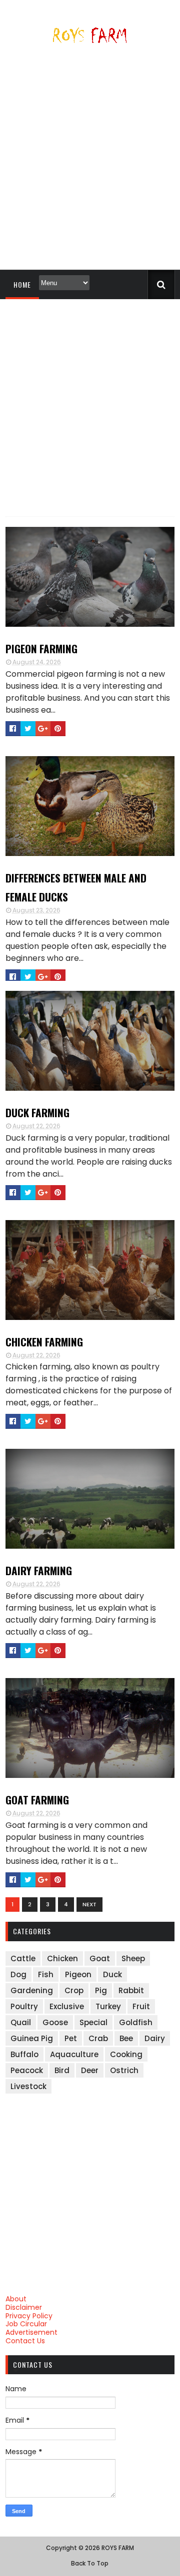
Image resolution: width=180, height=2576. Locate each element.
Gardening (32, 1990)
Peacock (27, 2070)
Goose (55, 2022)
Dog (18, 1974)
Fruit (141, 2006)
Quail (21, 2022)
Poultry (24, 2006)
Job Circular (26, 2324)
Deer (90, 2070)
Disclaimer (24, 2307)
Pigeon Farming (41, 648)
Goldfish (136, 2022)
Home (22, 284)
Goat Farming (37, 1800)
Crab (98, 2038)
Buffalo (24, 2054)
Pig (101, 1990)
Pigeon (78, 1974)
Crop (74, 1990)
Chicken (62, 1958)
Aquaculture (74, 2054)
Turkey (108, 2006)
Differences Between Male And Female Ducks (76, 887)
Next (89, 1904)
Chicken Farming (44, 1342)
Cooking (126, 2054)
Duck (112, 1974)
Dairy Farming (39, 1570)
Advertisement (31, 2332)
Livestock (28, 2086)
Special (93, 2022)
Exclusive (67, 2006)
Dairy (155, 2038)
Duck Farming (37, 1112)
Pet (71, 2038)
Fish (46, 1974)
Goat (100, 1958)
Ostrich (124, 2070)
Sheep (133, 1958)
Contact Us (25, 2341)
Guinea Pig (32, 2038)
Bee (126, 2038)
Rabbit (131, 1990)
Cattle (23, 1958)
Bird (62, 2070)
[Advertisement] (90, 161)
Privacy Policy (29, 2316)
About (16, 2299)
